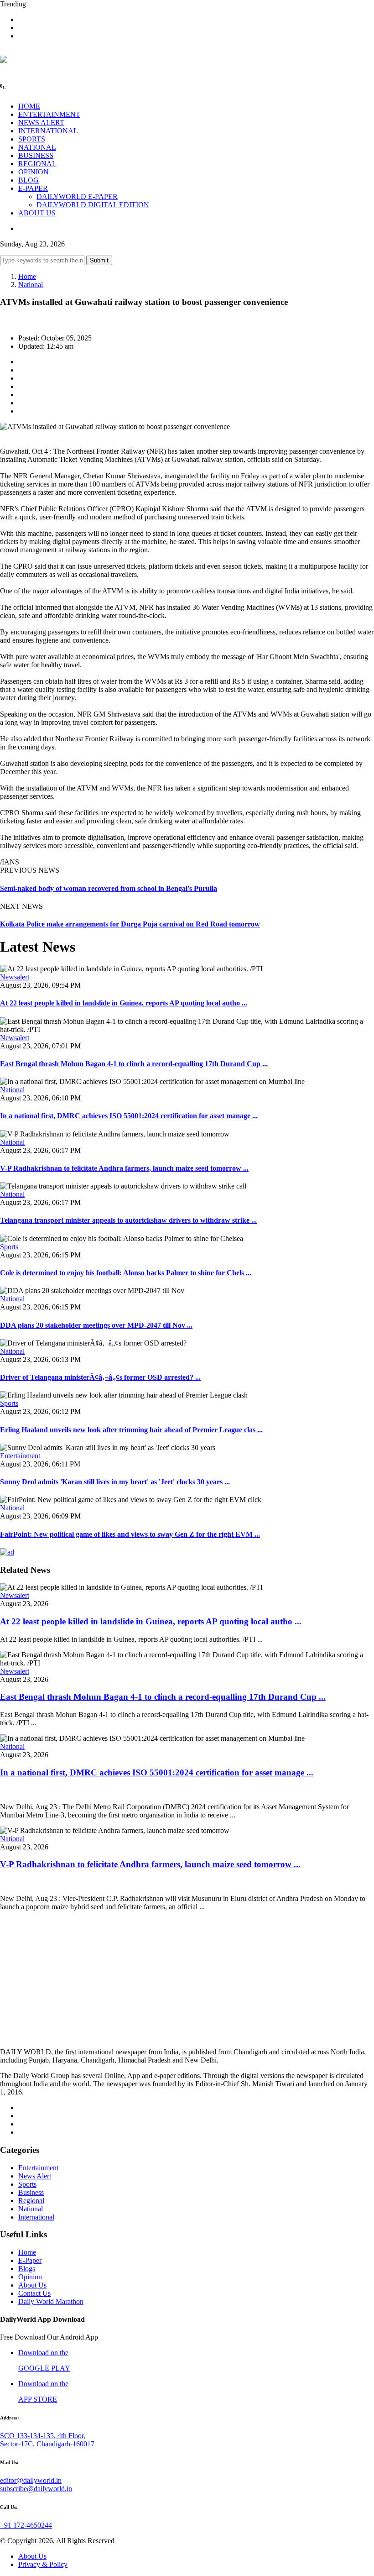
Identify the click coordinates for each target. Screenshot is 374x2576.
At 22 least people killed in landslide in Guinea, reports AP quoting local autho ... (124, 1003)
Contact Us (34, 2293)
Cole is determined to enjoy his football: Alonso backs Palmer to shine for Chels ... (126, 1273)
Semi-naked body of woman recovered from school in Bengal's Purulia (109, 888)
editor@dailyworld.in (31, 2480)
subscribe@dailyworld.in (36, 2489)
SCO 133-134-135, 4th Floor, (43, 2436)
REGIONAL (37, 164)
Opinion (30, 2277)
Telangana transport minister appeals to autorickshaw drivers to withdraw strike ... (128, 1220)
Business (31, 2192)
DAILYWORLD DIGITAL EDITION (93, 205)
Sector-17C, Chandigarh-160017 (47, 2444)
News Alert (35, 2176)
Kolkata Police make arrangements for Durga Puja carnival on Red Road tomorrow (130, 924)
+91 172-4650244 (26, 2525)
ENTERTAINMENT (49, 114)
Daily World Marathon (51, 2301)
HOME (29, 106)
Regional (31, 2201)
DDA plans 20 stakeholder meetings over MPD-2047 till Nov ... (96, 1325)
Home (27, 276)
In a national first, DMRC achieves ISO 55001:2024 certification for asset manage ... (129, 1116)
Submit (99, 260)
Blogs (27, 2269)
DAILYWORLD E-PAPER (77, 196)
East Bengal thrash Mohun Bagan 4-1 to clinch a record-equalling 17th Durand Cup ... (134, 1064)
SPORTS (32, 139)
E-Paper (30, 2260)
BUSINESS (36, 155)
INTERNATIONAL (48, 131)
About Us (32, 2285)
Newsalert (15, 977)
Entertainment (20, 1456)
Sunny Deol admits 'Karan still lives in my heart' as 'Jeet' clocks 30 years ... (115, 1482)
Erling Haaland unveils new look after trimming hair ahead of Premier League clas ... (131, 1430)
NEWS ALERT (41, 123)
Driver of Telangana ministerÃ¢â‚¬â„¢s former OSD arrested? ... (100, 1377)
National (31, 285)
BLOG (29, 180)
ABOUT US (37, 213)
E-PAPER (33, 188)
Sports (9, 1247)
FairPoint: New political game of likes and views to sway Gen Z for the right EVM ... (130, 1534)
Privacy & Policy (43, 2564)
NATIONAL (37, 147)
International (36, 2217)
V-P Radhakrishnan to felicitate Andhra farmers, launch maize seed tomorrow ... (124, 1168)
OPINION (34, 172)
